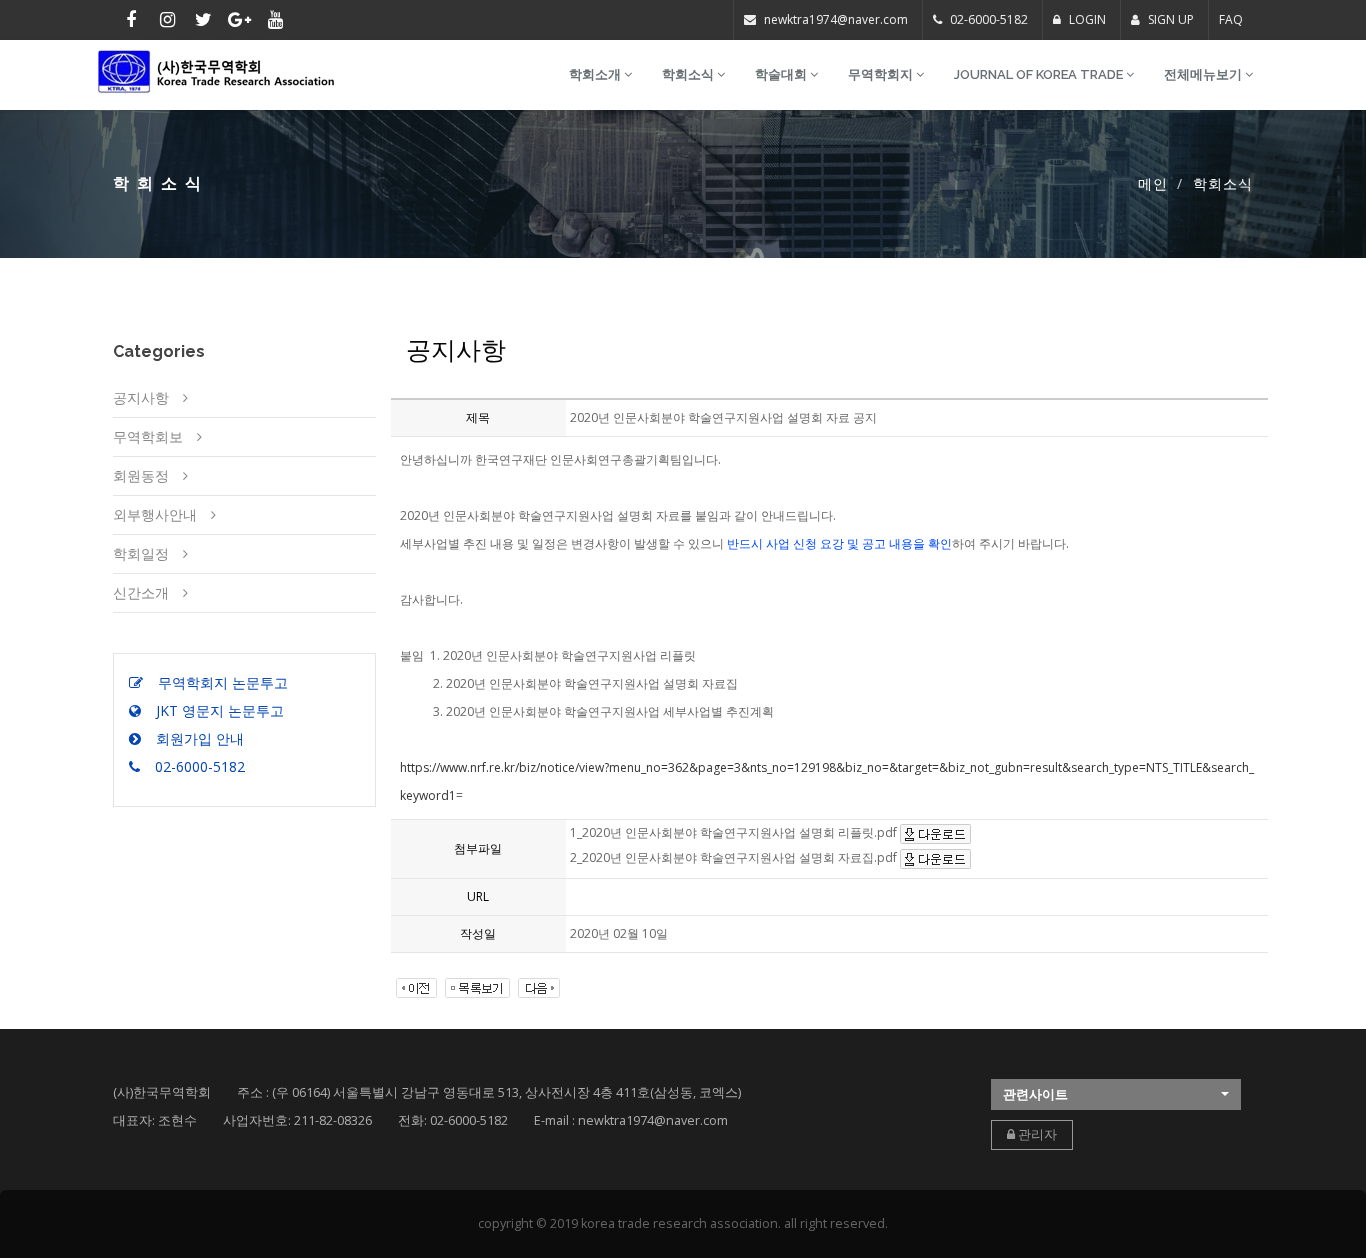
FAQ (1231, 19)
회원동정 (141, 475)
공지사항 (141, 397)
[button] (1116, 1094)
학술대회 (782, 74)
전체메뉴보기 (1204, 74)
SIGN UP (1169, 19)
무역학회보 (148, 436)
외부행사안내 (155, 514)
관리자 (1036, 1134)
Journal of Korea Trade (1040, 74)
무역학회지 (882, 74)
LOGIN (1086, 19)
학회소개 (596, 74)
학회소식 (689, 74)
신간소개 (141, 592)
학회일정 (141, 553)
